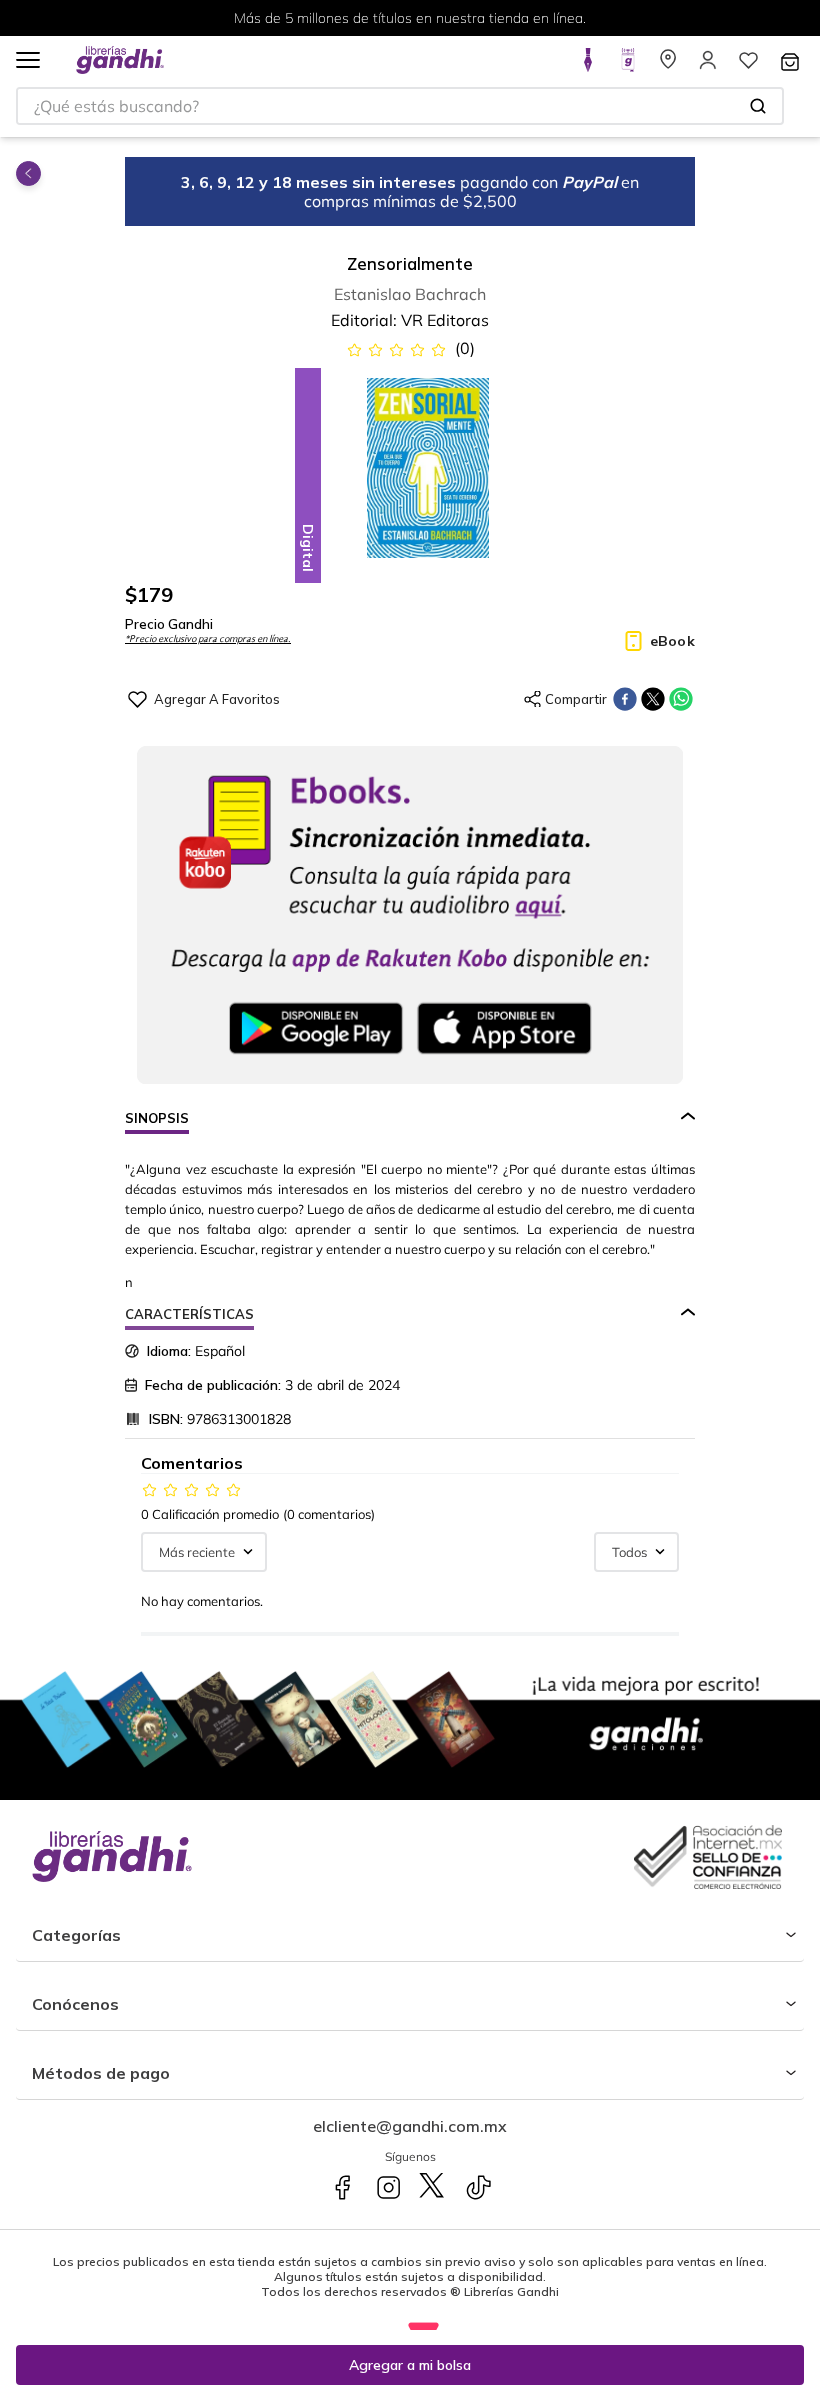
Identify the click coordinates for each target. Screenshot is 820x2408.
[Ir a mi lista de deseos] (748, 66)
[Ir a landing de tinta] (588, 66)
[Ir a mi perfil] (708, 66)
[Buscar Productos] (758, 106)
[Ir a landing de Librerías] (668, 66)
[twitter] (653, 699)
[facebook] (625, 699)
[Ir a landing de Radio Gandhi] (628, 66)
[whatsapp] (681, 699)
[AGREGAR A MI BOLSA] (410, 2365)
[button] (28, 61)
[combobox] (400, 106)
